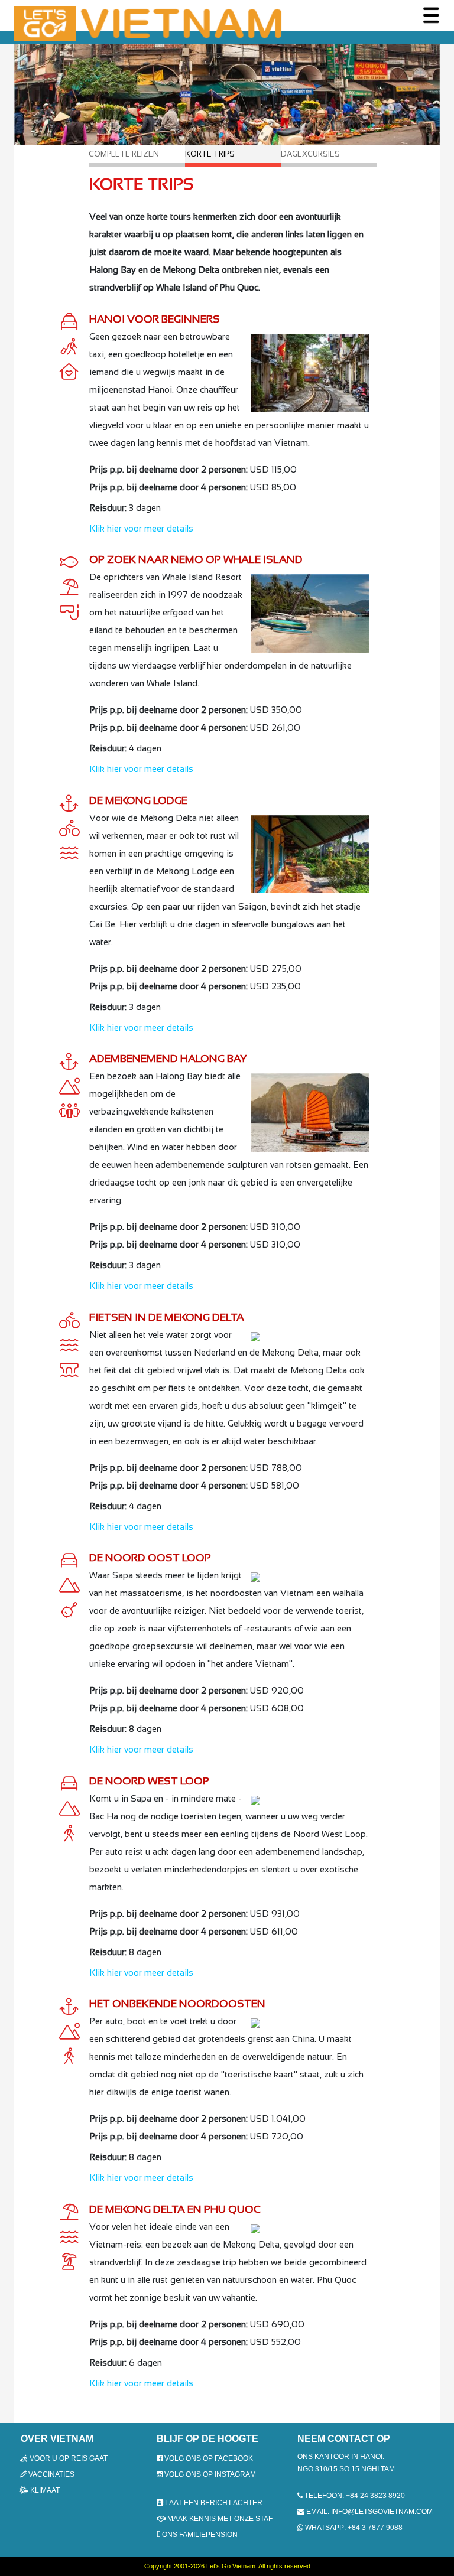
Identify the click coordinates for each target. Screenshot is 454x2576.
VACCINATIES (51, 2474)
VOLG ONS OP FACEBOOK (208, 2458)
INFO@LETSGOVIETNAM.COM (382, 2512)
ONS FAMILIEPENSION (199, 2535)
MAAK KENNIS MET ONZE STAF (219, 2519)
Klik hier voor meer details (141, 528)
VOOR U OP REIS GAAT (68, 2458)
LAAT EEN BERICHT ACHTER (213, 2503)
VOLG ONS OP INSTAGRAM (209, 2474)
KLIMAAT (44, 2490)
